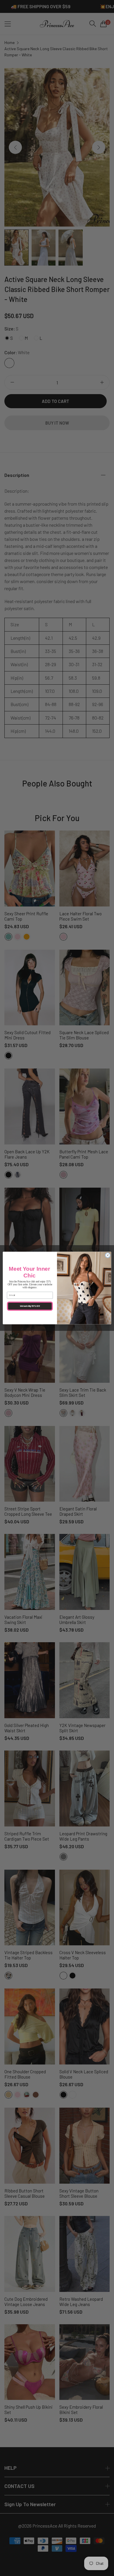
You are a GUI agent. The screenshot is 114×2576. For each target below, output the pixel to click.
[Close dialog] (108, 1255)
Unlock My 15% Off (30, 1306)
